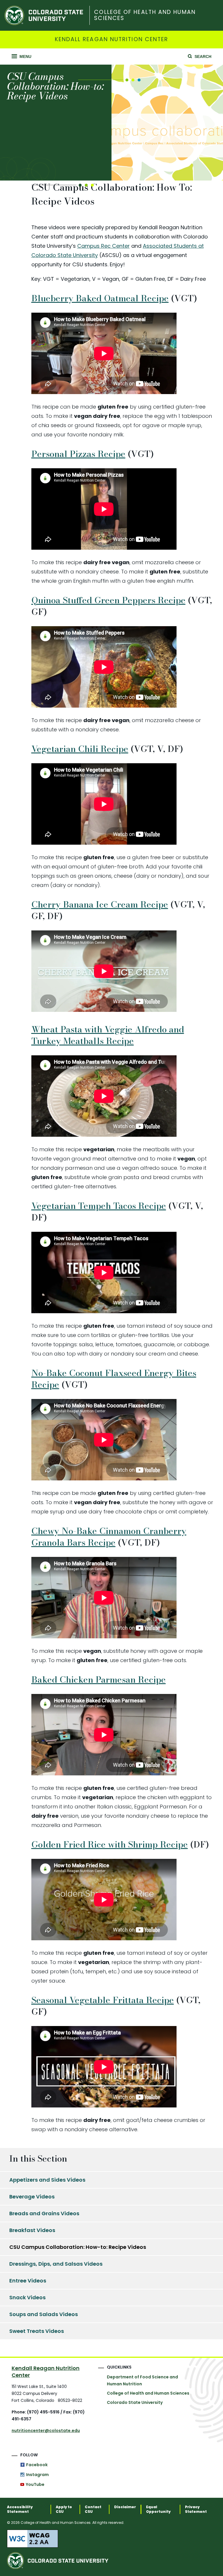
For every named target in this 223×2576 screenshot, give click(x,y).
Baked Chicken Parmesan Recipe (99, 1679)
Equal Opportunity (158, 2509)
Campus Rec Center (104, 246)
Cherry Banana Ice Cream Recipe (100, 904)
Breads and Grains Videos (44, 2213)
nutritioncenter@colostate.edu (46, 2431)
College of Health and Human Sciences (145, 15)
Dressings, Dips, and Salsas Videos (56, 2264)
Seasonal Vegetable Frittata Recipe (103, 2000)
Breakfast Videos (32, 2230)
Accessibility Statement (20, 2509)
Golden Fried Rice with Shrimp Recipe (110, 1844)
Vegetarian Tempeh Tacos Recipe (99, 1206)
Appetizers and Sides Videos (47, 2180)
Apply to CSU (64, 2509)
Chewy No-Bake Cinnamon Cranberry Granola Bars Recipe (109, 1537)
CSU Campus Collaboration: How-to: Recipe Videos (78, 2247)
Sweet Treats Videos (37, 2331)
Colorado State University (135, 2402)
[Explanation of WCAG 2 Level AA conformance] (111, 2539)
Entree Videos (28, 2281)
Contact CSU (93, 2509)
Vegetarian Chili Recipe (80, 749)
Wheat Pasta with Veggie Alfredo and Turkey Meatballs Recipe (108, 1035)
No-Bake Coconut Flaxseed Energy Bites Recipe (114, 1379)
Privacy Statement (196, 2509)
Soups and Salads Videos (44, 2314)
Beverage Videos (32, 2197)
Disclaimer (125, 2507)
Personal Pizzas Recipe (78, 454)
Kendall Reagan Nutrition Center (112, 40)
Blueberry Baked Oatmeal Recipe (100, 298)
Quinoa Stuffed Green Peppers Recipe (108, 600)
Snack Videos (27, 2297)
